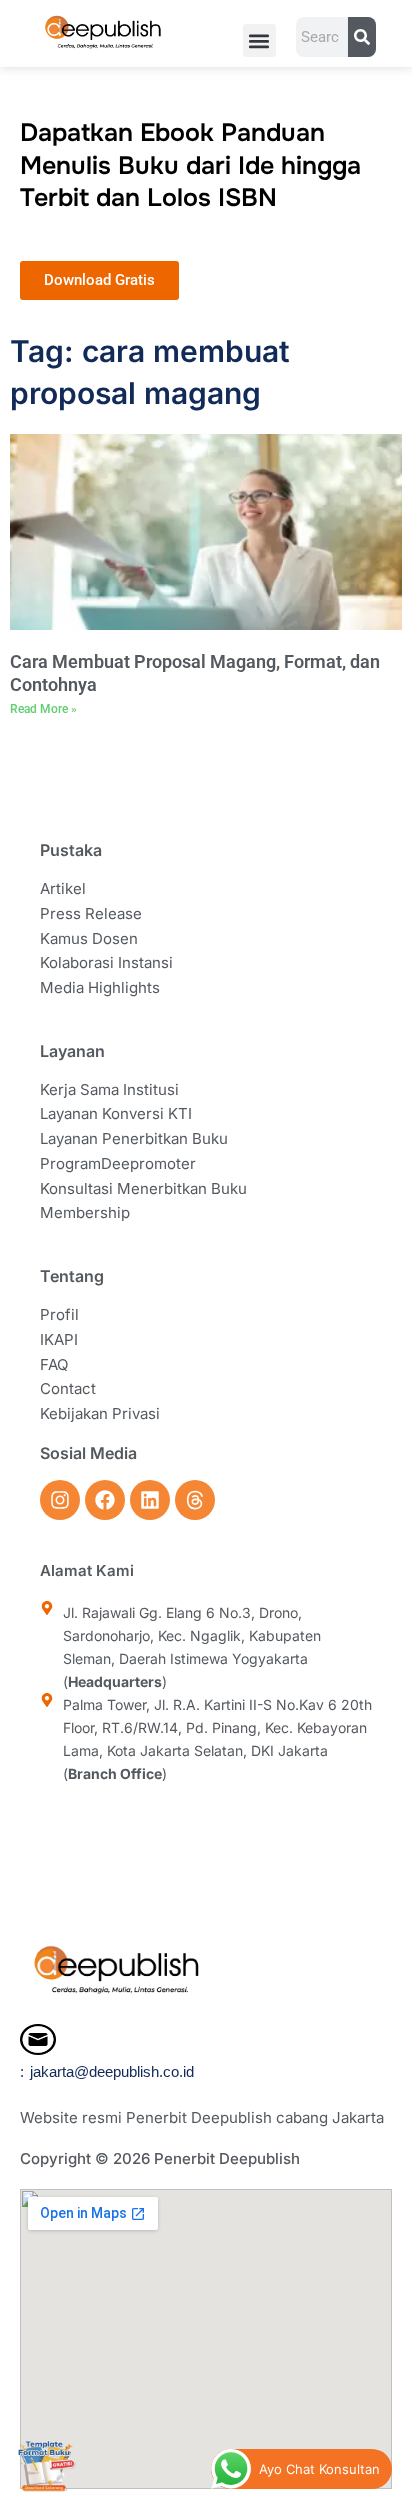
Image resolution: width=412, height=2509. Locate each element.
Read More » (43, 709)
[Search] (361, 37)
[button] (259, 40)
